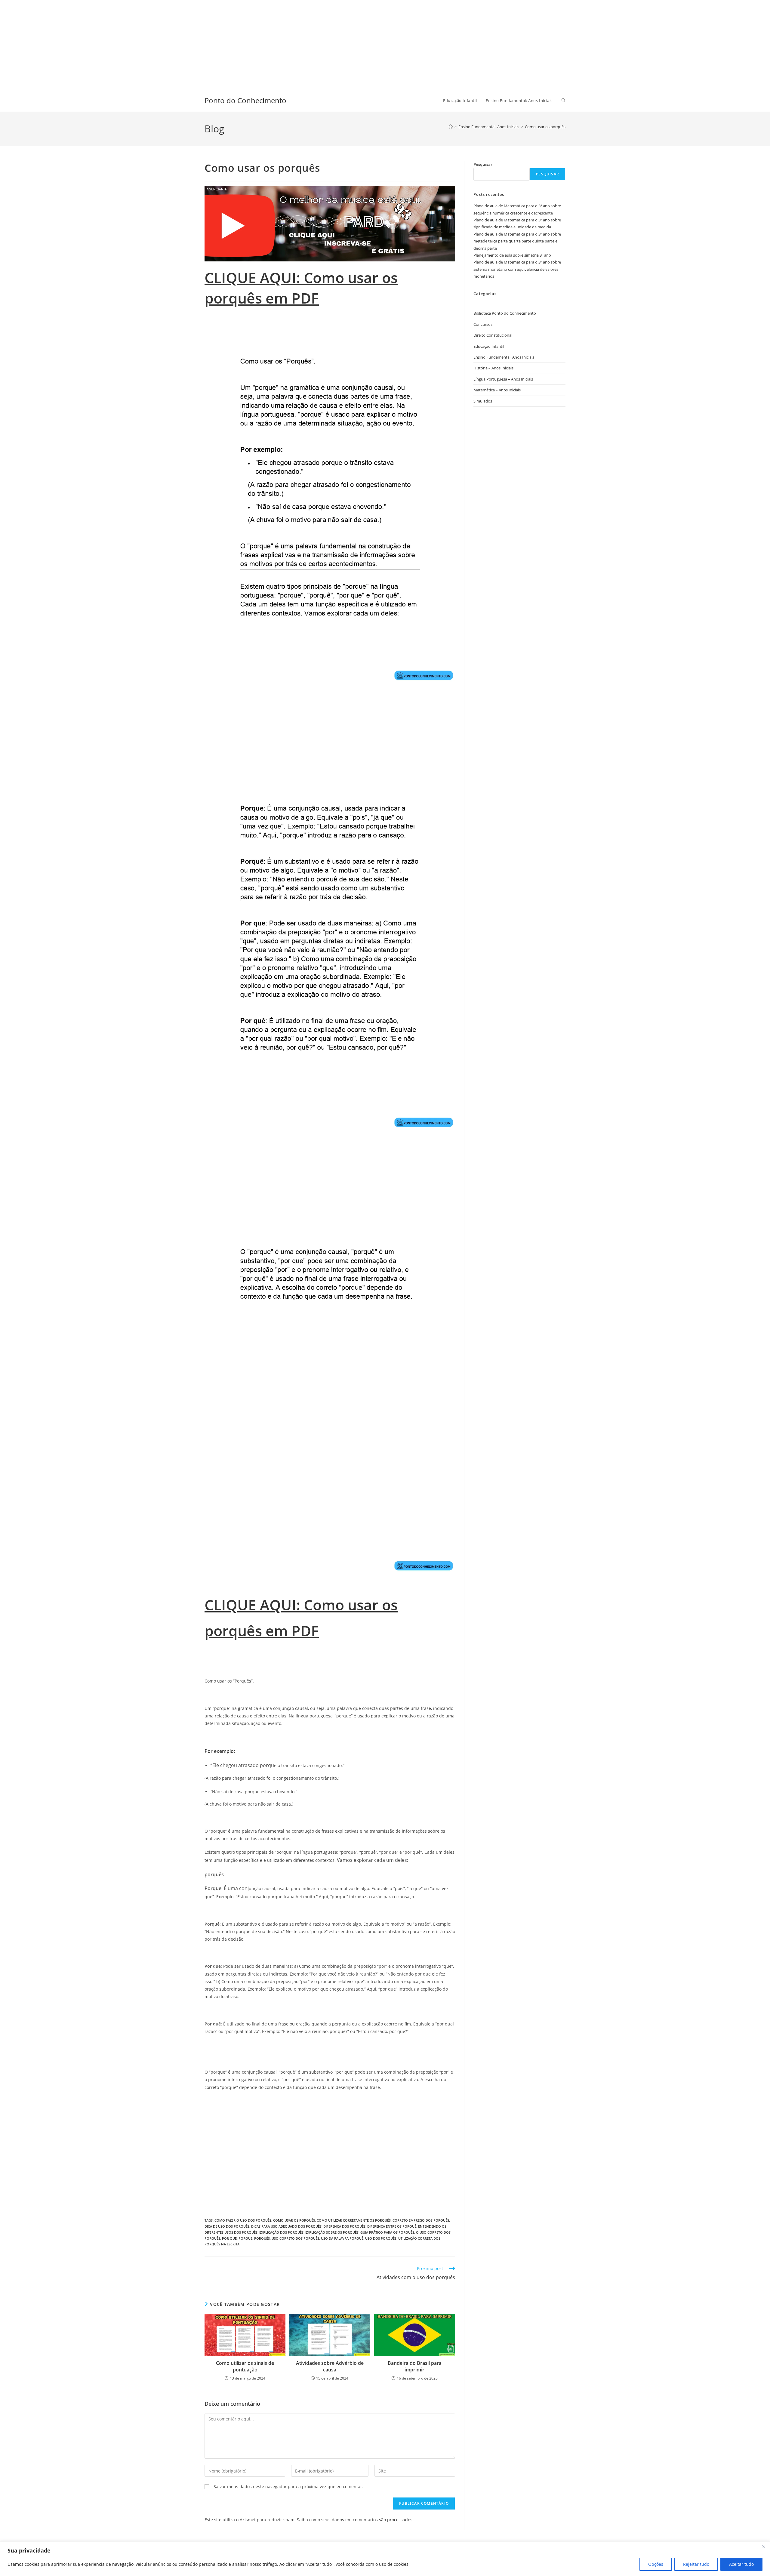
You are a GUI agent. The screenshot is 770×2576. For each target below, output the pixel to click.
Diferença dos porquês (344, 2226)
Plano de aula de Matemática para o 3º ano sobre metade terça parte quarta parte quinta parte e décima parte (517, 241)
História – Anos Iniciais (493, 368)
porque (245, 2238)
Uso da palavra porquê (342, 2238)
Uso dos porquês (381, 2238)
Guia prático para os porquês (387, 2232)
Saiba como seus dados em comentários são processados (355, 2520)
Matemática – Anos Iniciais (497, 390)
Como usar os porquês (545, 127)
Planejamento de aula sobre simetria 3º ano (512, 255)
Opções (656, 2564)
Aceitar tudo (741, 2564)
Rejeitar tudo (696, 2564)
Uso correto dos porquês (295, 2238)
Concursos (483, 324)
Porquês (262, 2238)
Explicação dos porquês (281, 2232)
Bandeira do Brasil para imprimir (415, 2366)
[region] (385, 2559)
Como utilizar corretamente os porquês (354, 2220)
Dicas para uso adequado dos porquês (286, 2226)
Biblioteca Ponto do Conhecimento (505, 313)
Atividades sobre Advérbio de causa (330, 2366)
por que (229, 2238)
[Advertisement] (180, 42)
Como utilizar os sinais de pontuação (245, 2366)
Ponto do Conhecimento (245, 100)
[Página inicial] (451, 127)
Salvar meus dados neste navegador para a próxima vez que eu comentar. (288, 2487)
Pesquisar (483, 164)
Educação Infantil (489, 346)
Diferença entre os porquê (392, 2226)
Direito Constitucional (493, 335)
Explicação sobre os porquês (332, 2232)
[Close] (764, 2547)
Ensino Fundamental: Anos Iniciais (504, 357)
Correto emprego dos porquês (421, 2220)
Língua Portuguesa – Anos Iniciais (503, 379)
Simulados (483, 401)
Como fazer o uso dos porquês (243, 2220)
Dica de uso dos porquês (227, 2226)
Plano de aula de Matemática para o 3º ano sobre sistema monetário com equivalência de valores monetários (517, 269)
